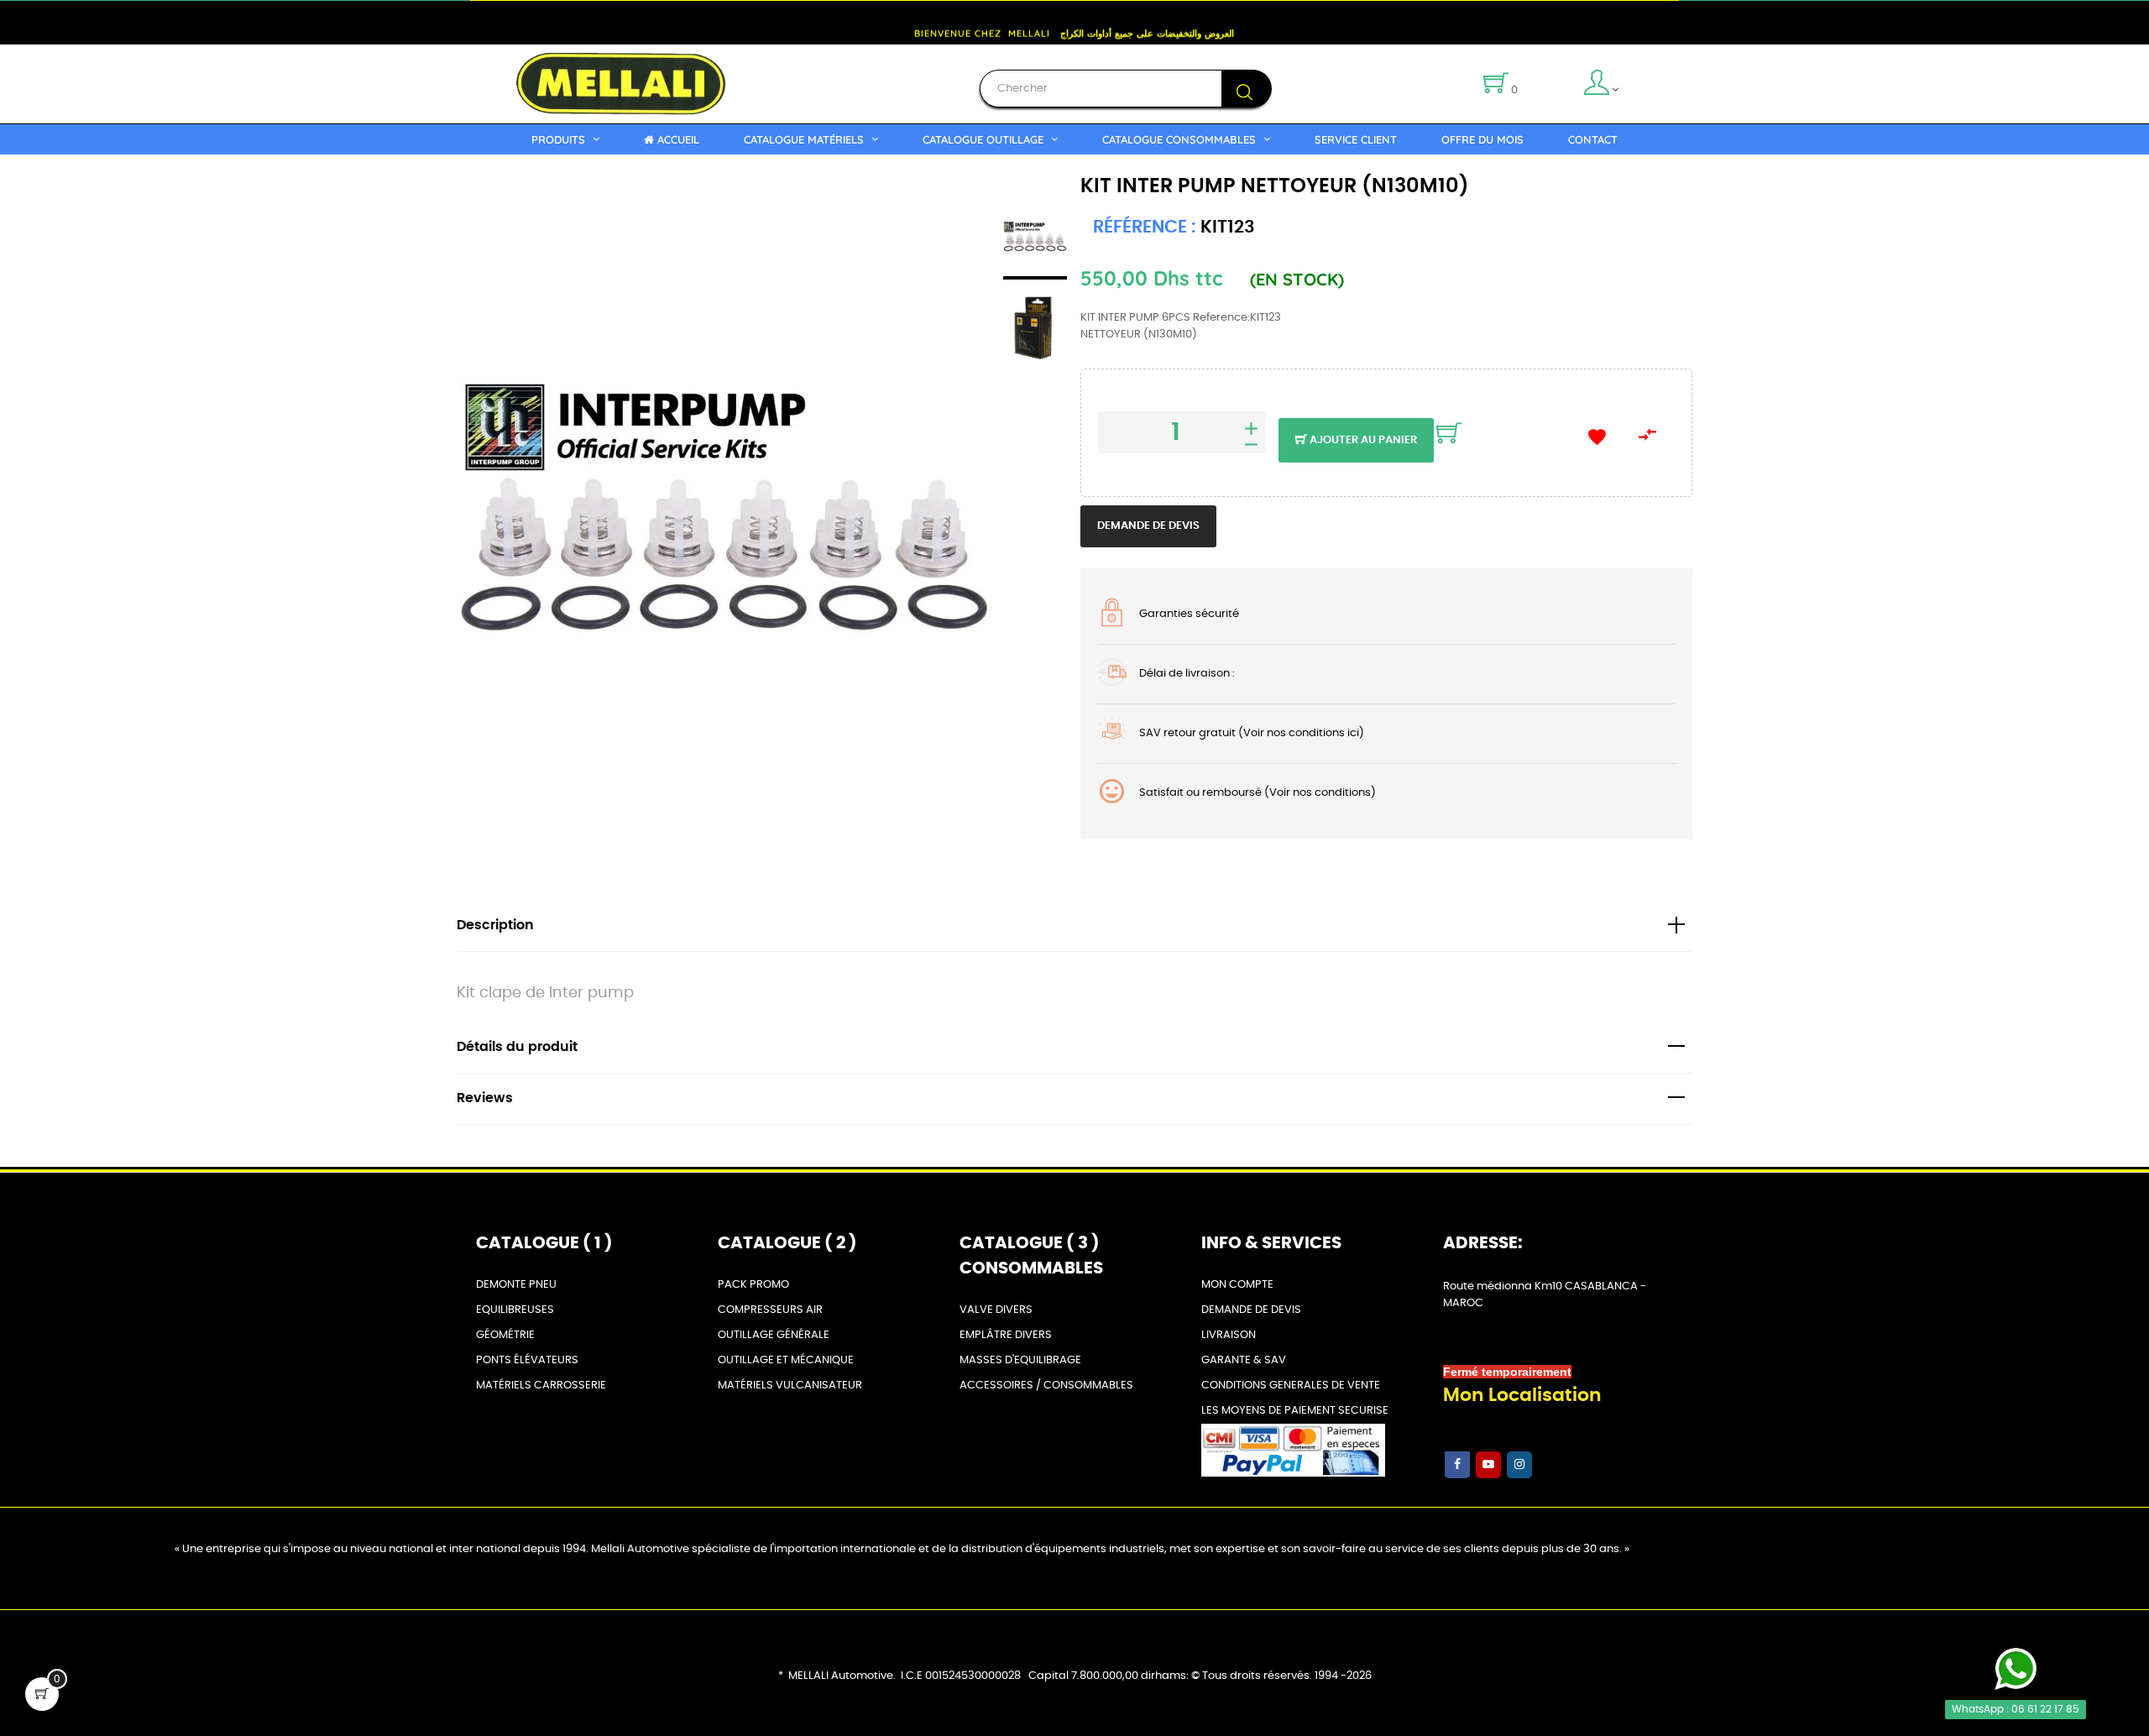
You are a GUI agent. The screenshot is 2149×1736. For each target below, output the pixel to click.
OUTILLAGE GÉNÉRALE (774, 1335)
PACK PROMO (753, 1285)
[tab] (1074, 926)
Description (495, 926)
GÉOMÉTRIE (505, 1335)
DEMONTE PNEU (516, 1285)
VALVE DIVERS (996, 1310)
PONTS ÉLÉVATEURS (527, 1360)
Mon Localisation (1522, 1395)
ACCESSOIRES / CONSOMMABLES (1046, 1386)
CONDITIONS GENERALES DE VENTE (1291, 1386)
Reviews (485, 1098)
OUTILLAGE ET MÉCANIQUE (786, 1360)
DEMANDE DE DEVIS (1251, 1310)
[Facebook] (1457, 1465)
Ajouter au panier (1362, 440)
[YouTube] (1488, 1465)
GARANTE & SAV (1244, 1360)
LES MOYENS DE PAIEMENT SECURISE (1295, 1411)
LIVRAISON (1229, 1335)
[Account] (1629, 84)
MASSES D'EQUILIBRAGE (1020, 1360)
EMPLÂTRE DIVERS (1006, 1335)
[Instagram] (1519, 1465)
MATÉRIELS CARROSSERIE (541, 1386)
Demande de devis (1148, 526)
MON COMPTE (1237, 1285)
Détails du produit (517, 1047)
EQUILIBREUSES (515, 1310)
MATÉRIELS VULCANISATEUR (790, 1386)
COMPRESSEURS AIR (770, 1310)
